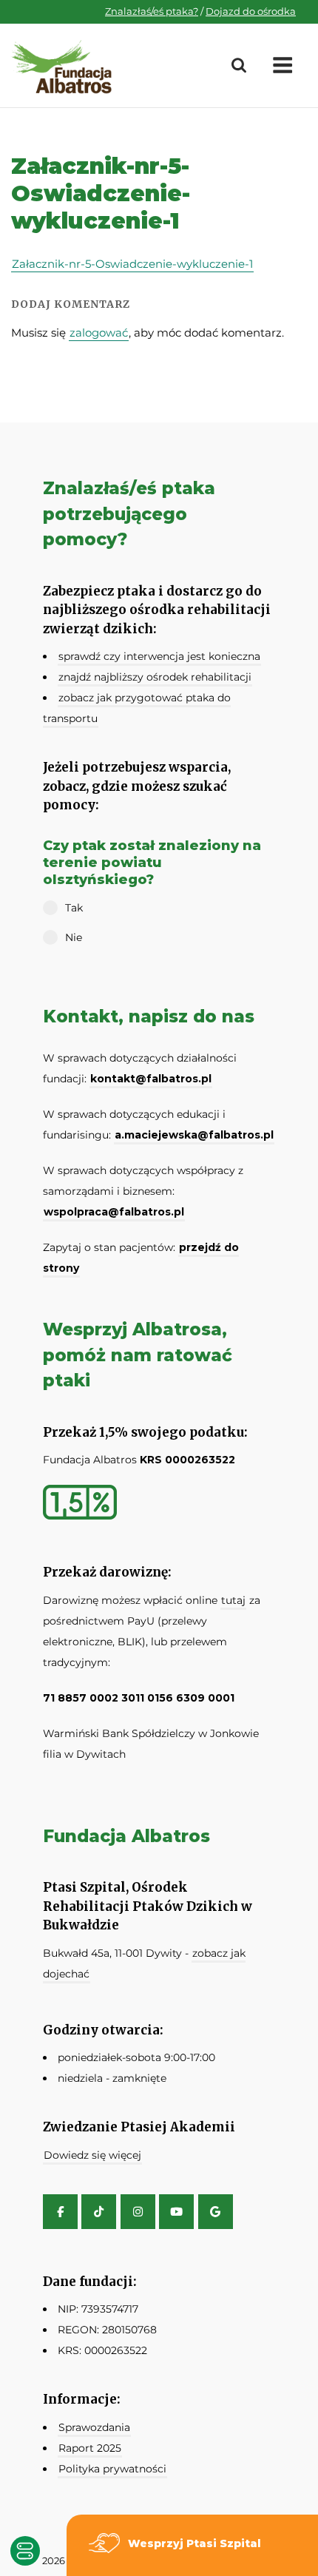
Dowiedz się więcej (92, 2155)
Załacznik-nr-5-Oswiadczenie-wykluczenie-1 (132, 264)
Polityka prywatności (112, 2469)
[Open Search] (239, 66)
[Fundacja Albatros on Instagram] (138, 2212)
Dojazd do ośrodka (251, 11)
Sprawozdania (94, 2427)
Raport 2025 (90, 2448)
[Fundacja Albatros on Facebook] (60, 2212)
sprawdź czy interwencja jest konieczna (159, 656)
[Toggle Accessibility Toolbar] (25, 2551)
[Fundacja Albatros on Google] (216, 2212)
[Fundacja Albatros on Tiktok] (99, 2212)
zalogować (99, 333)
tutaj (233, 1600)
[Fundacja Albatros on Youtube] (176, 2212)
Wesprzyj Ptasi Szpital (194, 2543)
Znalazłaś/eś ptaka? (152, 11)
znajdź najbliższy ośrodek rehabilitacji (155, 677)
